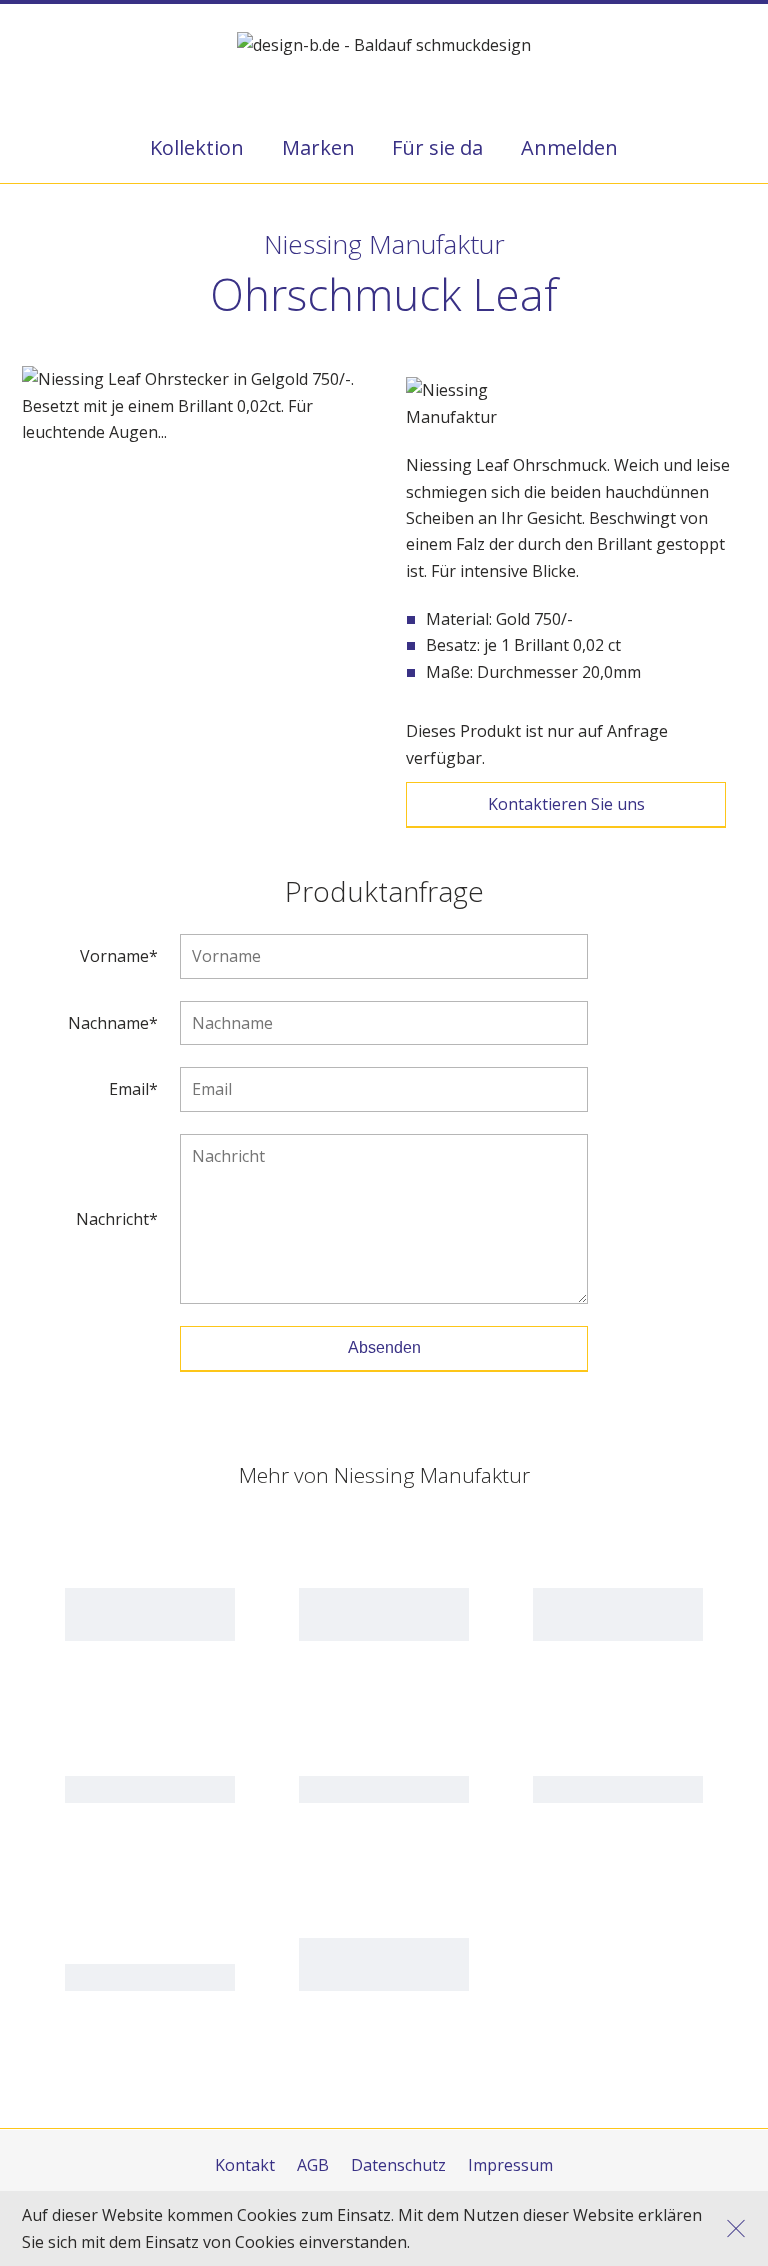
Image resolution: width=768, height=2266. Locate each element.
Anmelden (569, 147)
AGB (313, 2165)
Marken (318, 147)
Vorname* (119, 956)
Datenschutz (398, 2165)
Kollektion (197, 147)
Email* (133, 1089)
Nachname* (113, 1023)
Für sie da (437, 147)
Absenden (384, 1347)
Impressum (510, 2165)
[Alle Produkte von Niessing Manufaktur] (481, 403)
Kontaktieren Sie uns (566, 804)
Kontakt (245, 2165)
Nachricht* (117, 1219)
